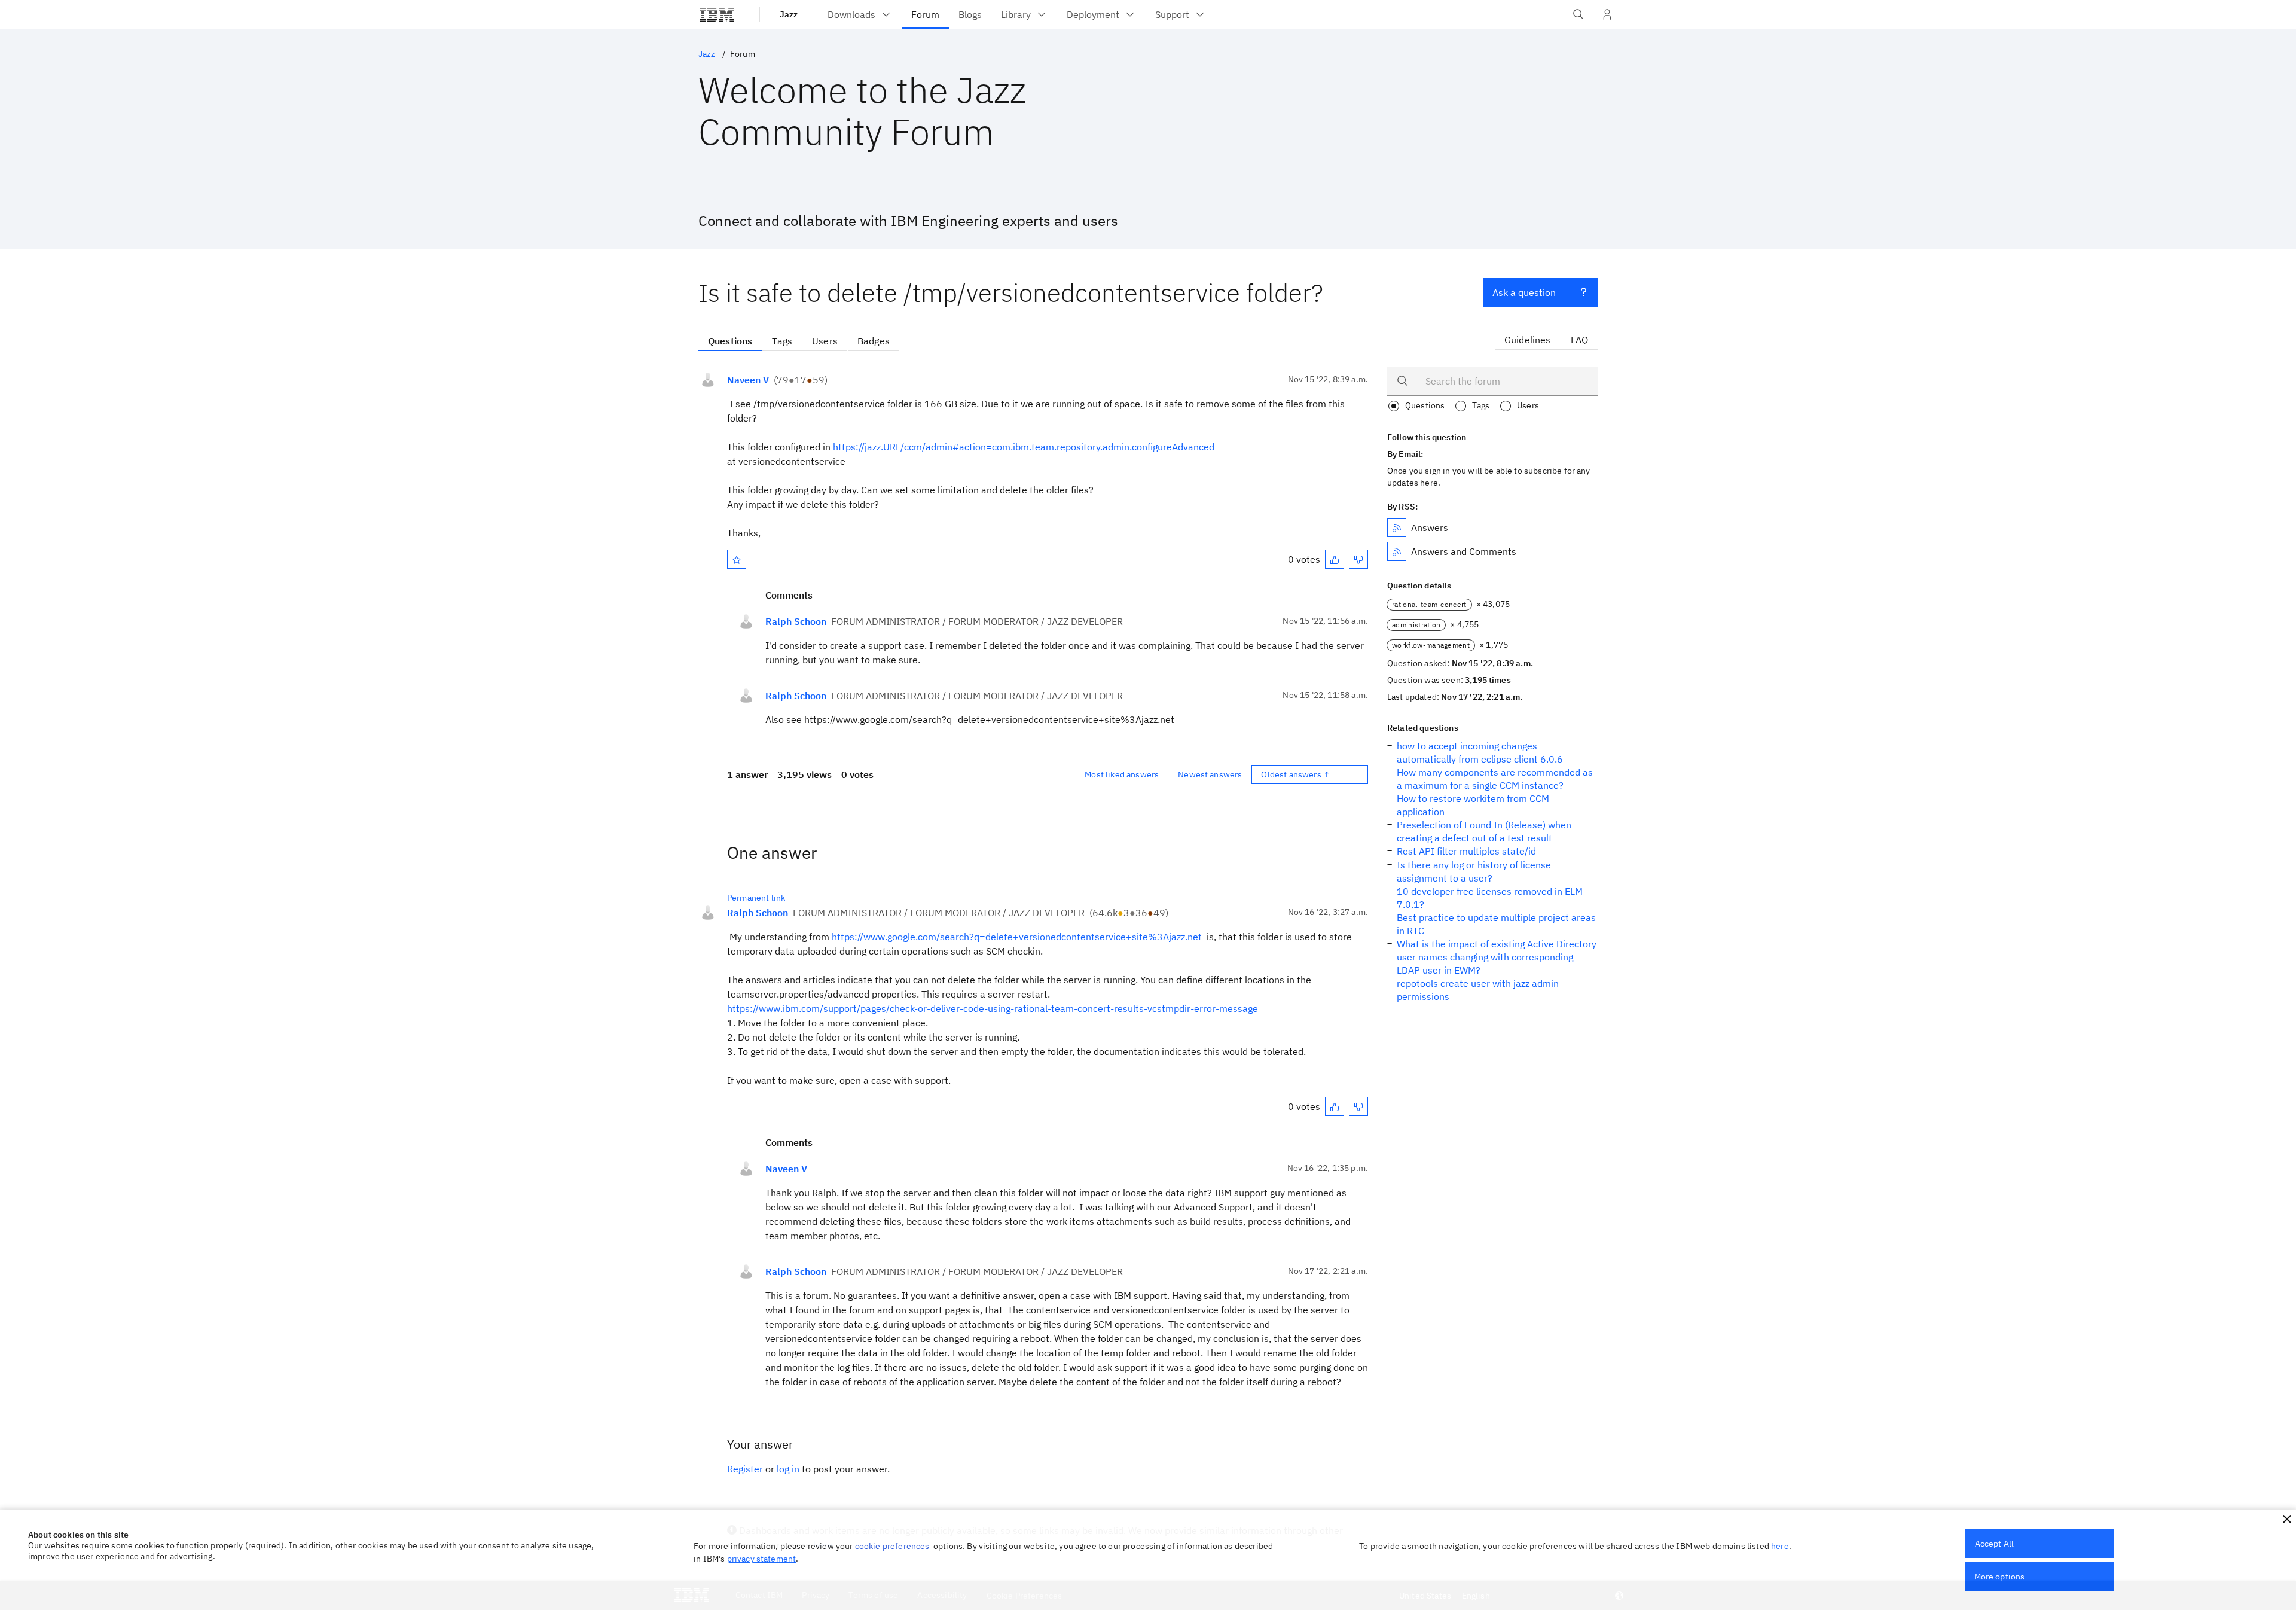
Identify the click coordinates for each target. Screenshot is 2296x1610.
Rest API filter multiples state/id (1466, 851)
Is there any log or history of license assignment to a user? (1474, 871)
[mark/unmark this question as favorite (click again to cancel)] (737, 559)
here (1780, 1546)
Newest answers (1210, 774)
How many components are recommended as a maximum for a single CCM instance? (1495, 779)
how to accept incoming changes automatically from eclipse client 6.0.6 (1480, 752)
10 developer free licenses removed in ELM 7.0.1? (1490, 898)
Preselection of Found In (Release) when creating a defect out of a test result (1484, 831)
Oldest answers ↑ (1295, 774)
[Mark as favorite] (737, 559)
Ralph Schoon (796, 621)
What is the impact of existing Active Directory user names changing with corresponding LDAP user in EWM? (1497, 957)
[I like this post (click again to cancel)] (1335, 559)
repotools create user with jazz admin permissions (1478, 990)
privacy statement (762, 1559)
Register (745, 1469)
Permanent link (756, 898)
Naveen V (748, 380)
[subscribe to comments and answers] (1397, 551)
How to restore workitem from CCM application (1473, 805)
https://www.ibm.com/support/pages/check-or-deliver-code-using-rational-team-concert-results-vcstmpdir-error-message (993, 1008)
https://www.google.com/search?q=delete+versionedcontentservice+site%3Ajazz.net (1018, 937)
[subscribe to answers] (1397, 527)
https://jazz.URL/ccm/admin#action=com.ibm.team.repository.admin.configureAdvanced (1024, 447)
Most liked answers (1122, 774)
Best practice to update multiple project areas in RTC (1496, 924)
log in (788, 1469)
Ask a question (1524, 292)
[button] (2287, 1519)
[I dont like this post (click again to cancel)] (1358, 559)
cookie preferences (892, 1546)
